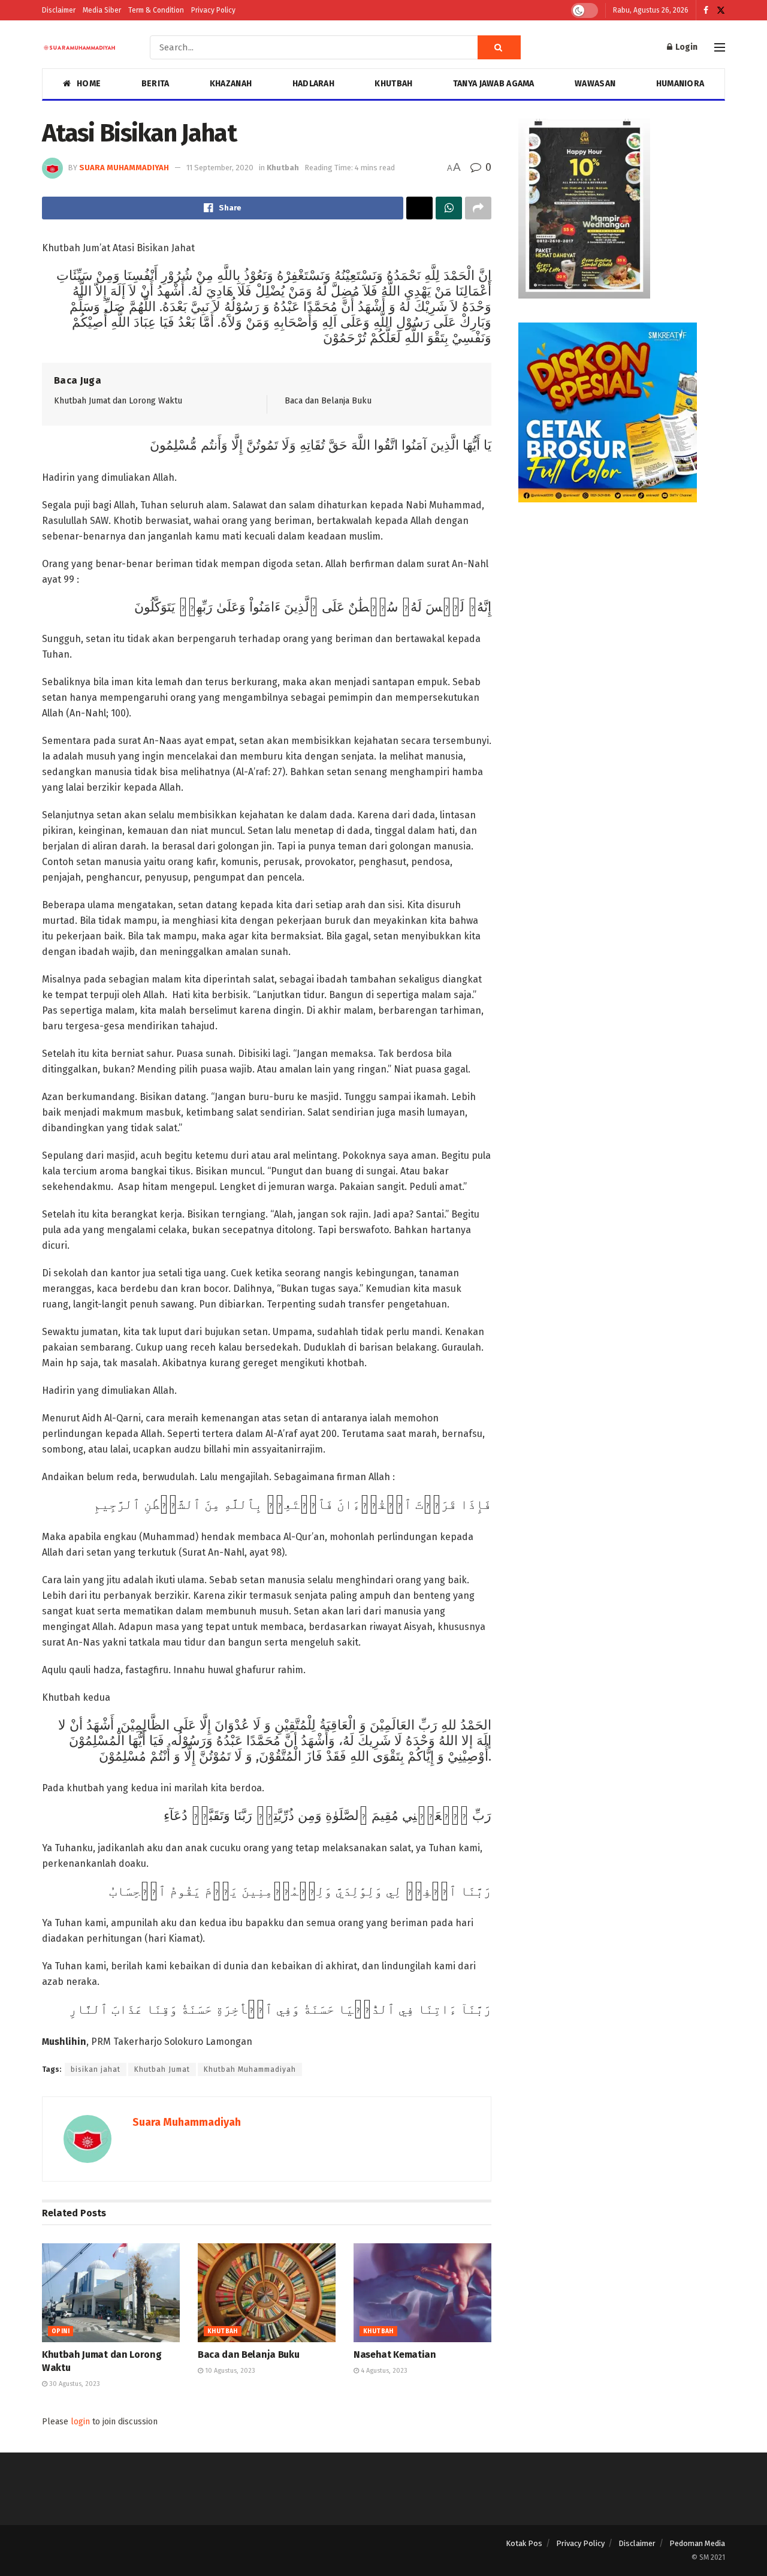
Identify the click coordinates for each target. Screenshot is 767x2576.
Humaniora (680, 84)
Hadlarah (313, 84)
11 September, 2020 (220, 168)
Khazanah (231, 84)
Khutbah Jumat (162, 2069)
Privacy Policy (213, 10)
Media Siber (102, 10)
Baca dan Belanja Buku (328, 401)
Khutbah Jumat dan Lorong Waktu (118, 401)
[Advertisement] (622, 610)
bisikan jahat (96, 2069)
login (80, 2422)
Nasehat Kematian (395, 2354)
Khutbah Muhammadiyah (250, 2069)
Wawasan (595, 84)
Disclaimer (59, 10)
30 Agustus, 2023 (74, 2384)
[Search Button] (499, 47)
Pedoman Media (697, 2543)
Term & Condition (156, 10)
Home (89, 84)
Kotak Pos (524, 2543)
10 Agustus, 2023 (229, 2371)
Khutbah (393, 84)
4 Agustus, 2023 (383, 2371)
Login (686, 47)
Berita (155, 84)
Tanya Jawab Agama (494, 84)
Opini (61, 2331)
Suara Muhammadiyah (124, 168)
